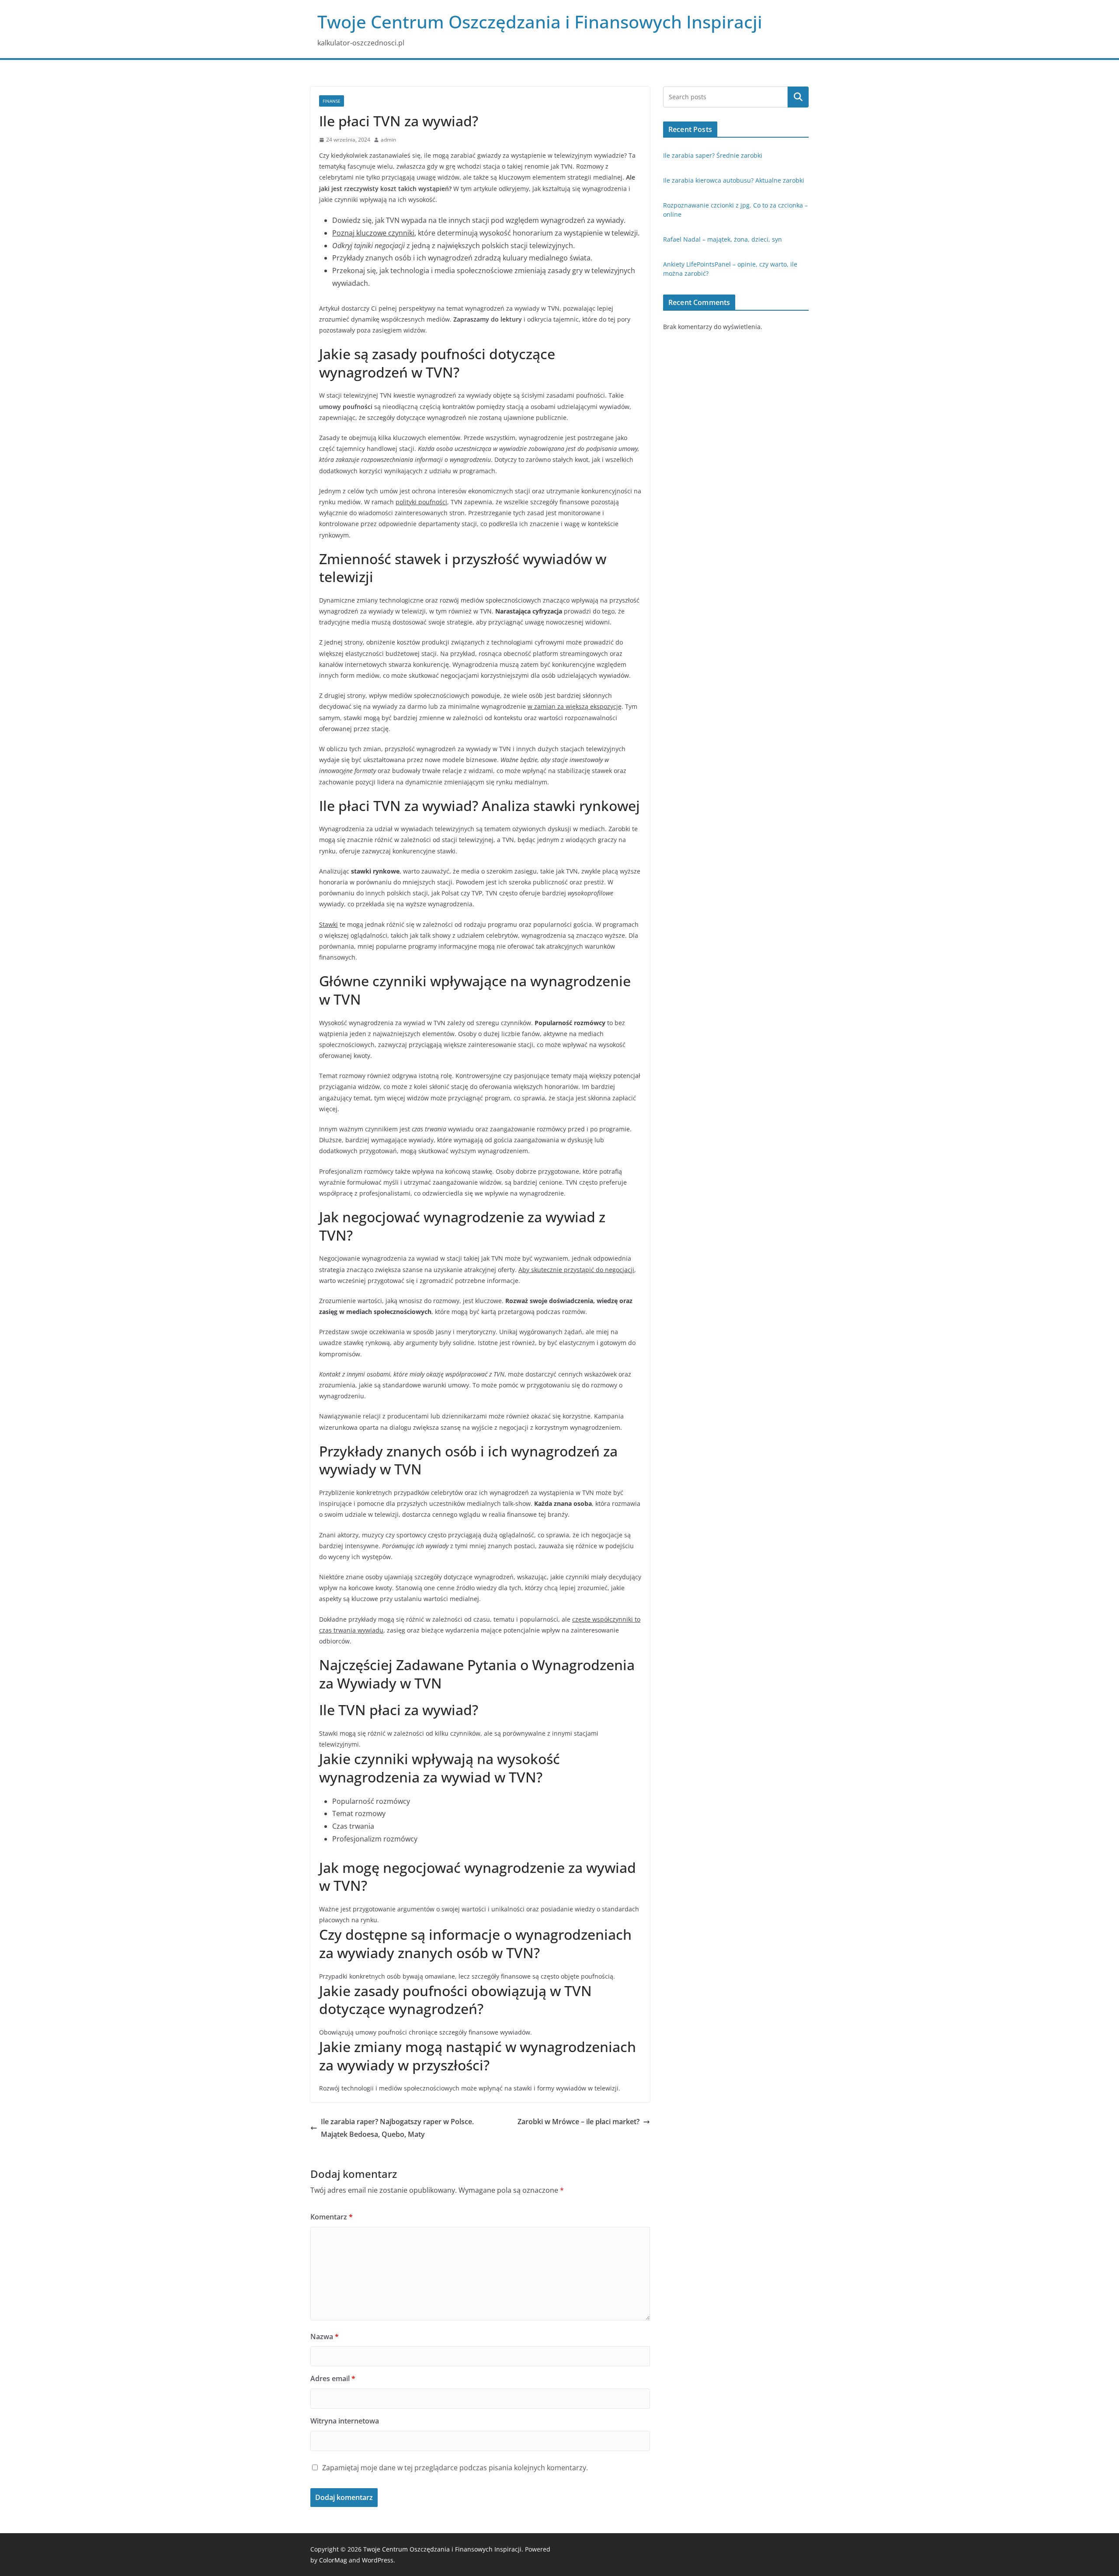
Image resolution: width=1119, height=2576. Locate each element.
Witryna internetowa (345, 2421)
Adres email (333, 2378)
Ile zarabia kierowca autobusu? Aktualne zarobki (734, 180)
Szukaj (798, 97)
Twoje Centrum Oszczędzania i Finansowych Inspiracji (540, 22)
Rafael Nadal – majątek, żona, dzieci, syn (723, 239)
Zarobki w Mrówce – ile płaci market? (579, 2122)
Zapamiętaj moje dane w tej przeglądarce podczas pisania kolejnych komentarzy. (455, 2468)
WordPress (378, 2560)
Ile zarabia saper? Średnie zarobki (713, 155)
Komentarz (332, 2217)
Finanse (332, 101)
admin (388, 140)
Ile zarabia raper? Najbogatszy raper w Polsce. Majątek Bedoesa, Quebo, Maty (397, 2128)
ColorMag (333, 2560)
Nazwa (325, 2337)
